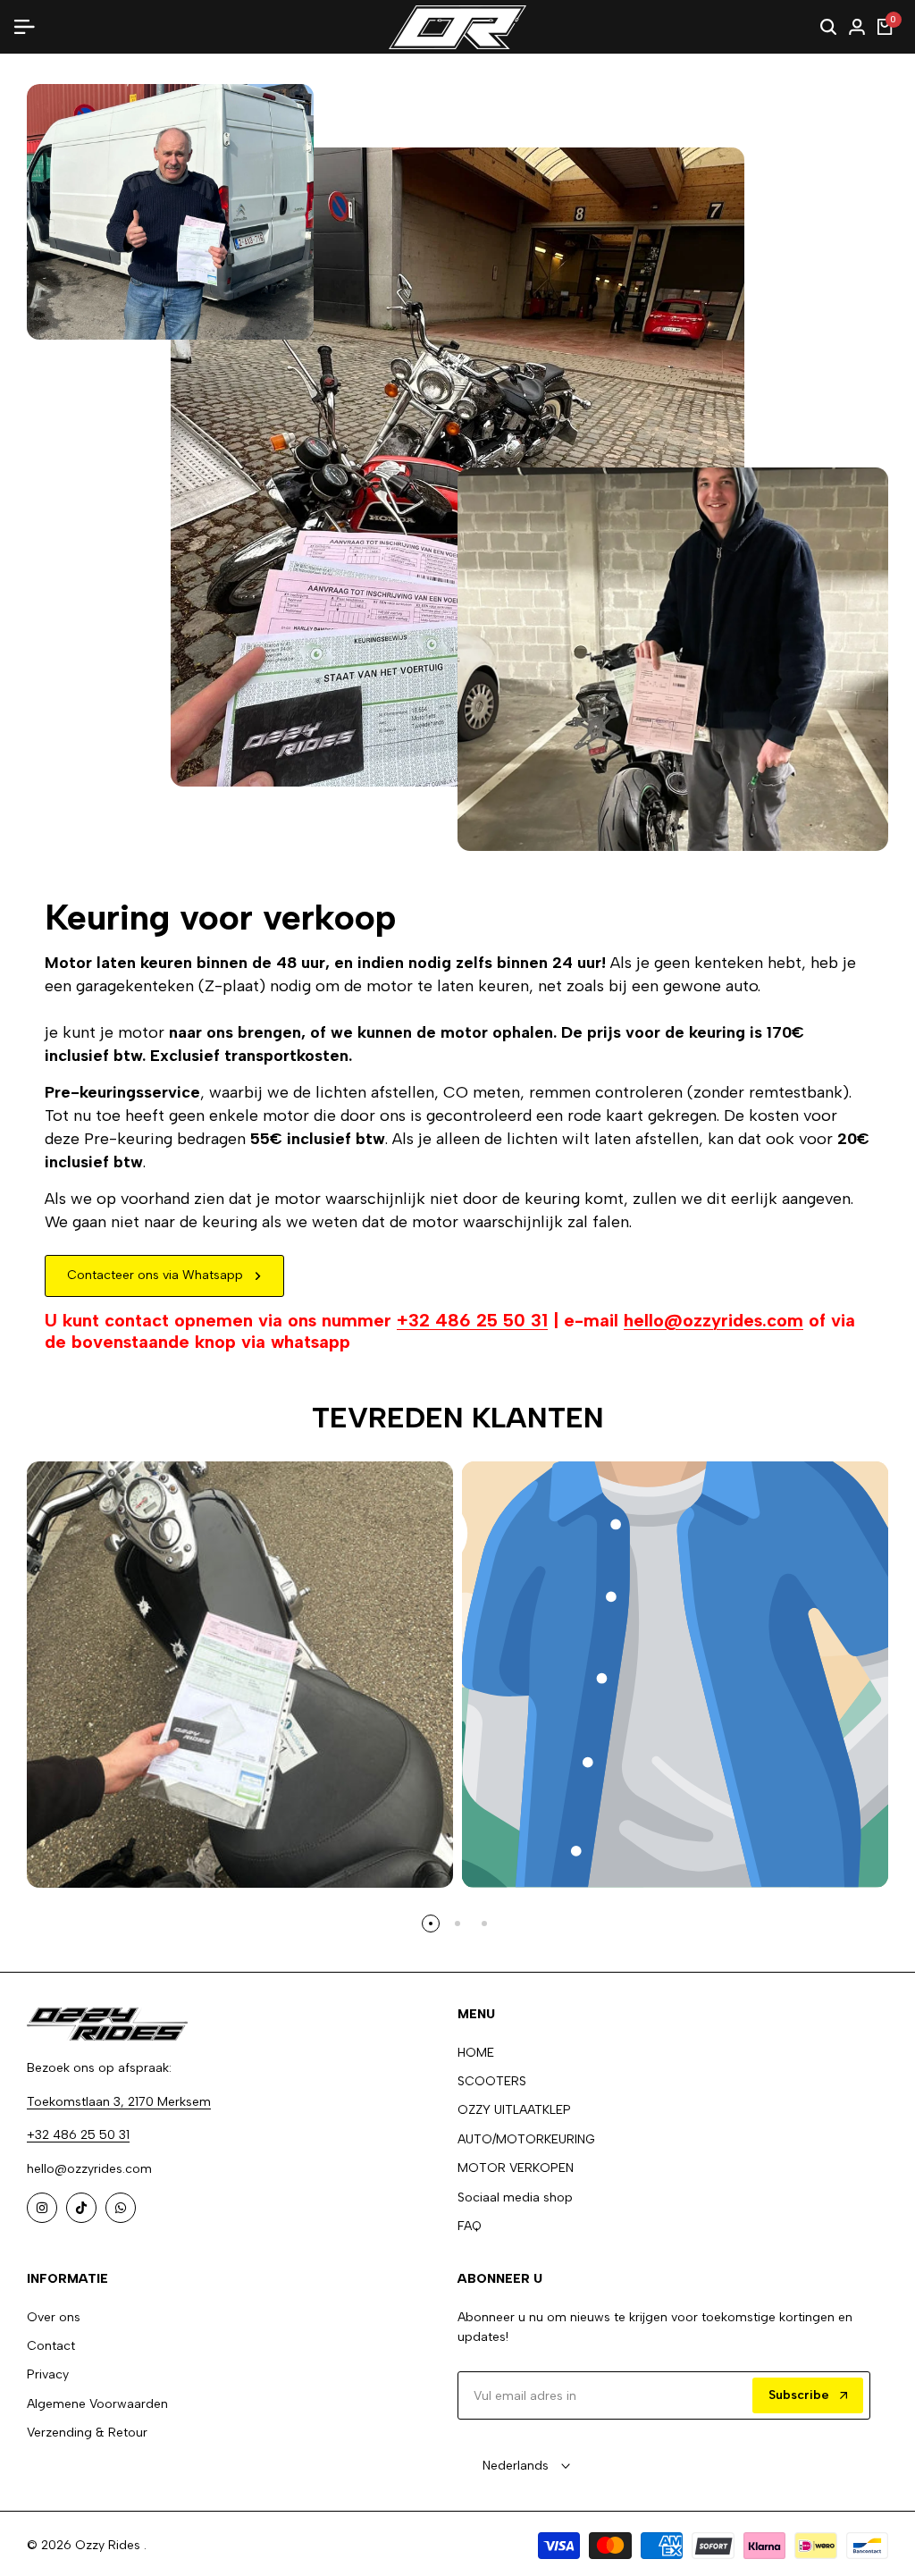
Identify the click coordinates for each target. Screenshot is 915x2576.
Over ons (54, 2317)
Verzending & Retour (87, 2433)
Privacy (48, 2374)
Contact (51, 2346)
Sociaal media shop (515, 2197)
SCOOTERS (492, 2081)
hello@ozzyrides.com (714, 1320)
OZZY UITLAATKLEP (514, 2110)
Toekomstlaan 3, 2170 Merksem (119, 2102)
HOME (476, 2053)
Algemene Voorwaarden (97, 2404)
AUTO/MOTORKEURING (526, 2139)
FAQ (470, 2226)
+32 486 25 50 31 (472, 1320)
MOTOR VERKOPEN (516, 2168)
